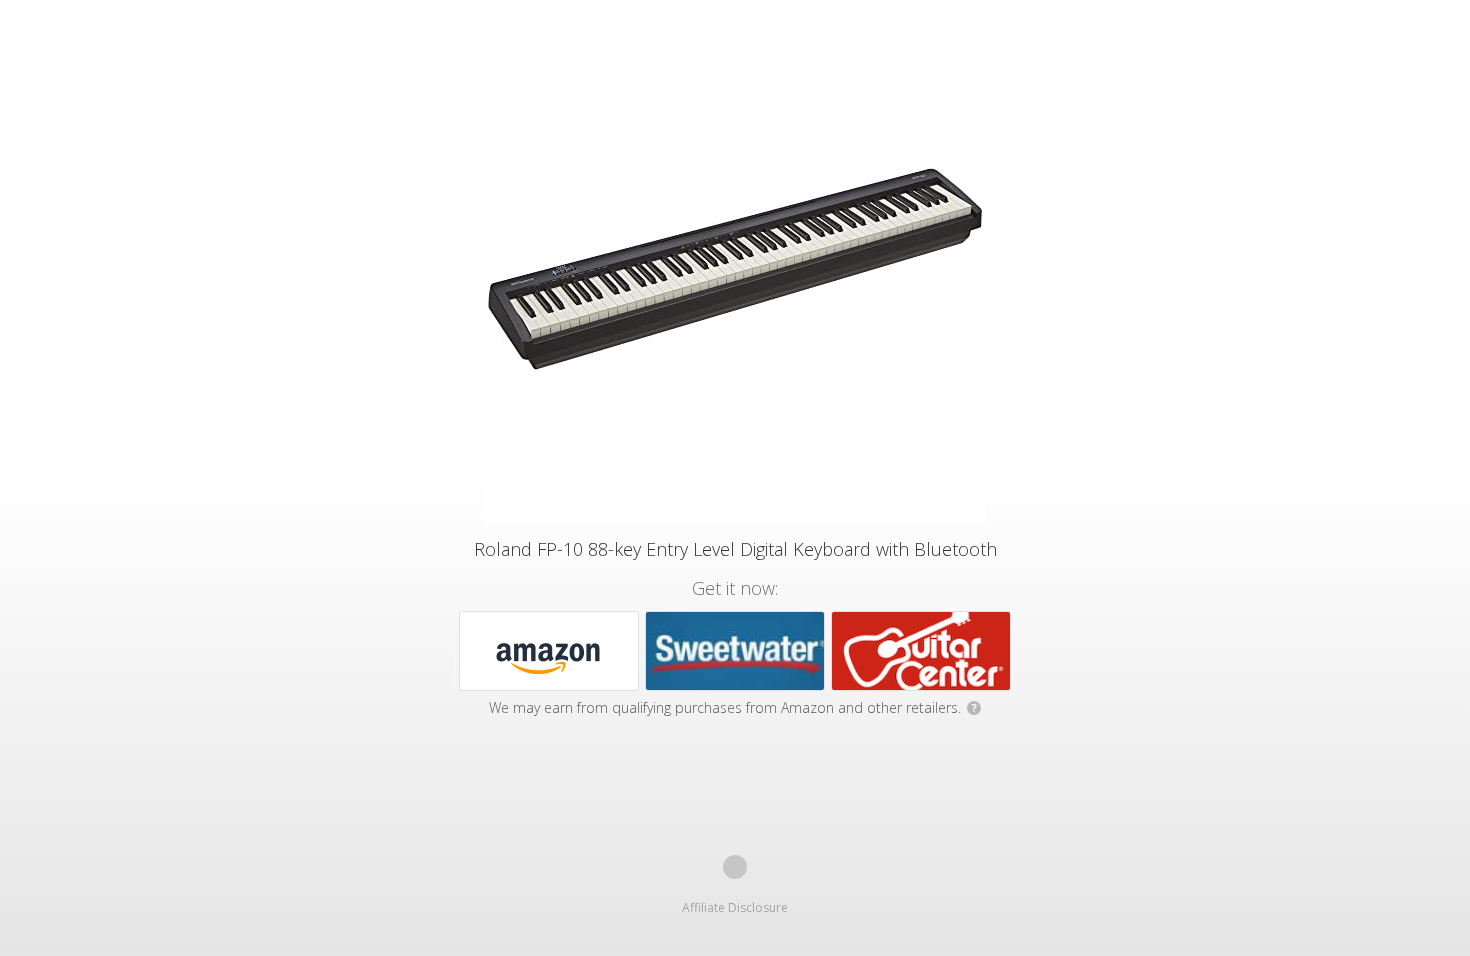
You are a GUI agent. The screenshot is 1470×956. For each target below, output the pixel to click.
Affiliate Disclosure (735, 907)
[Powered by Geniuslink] (735, 867)
